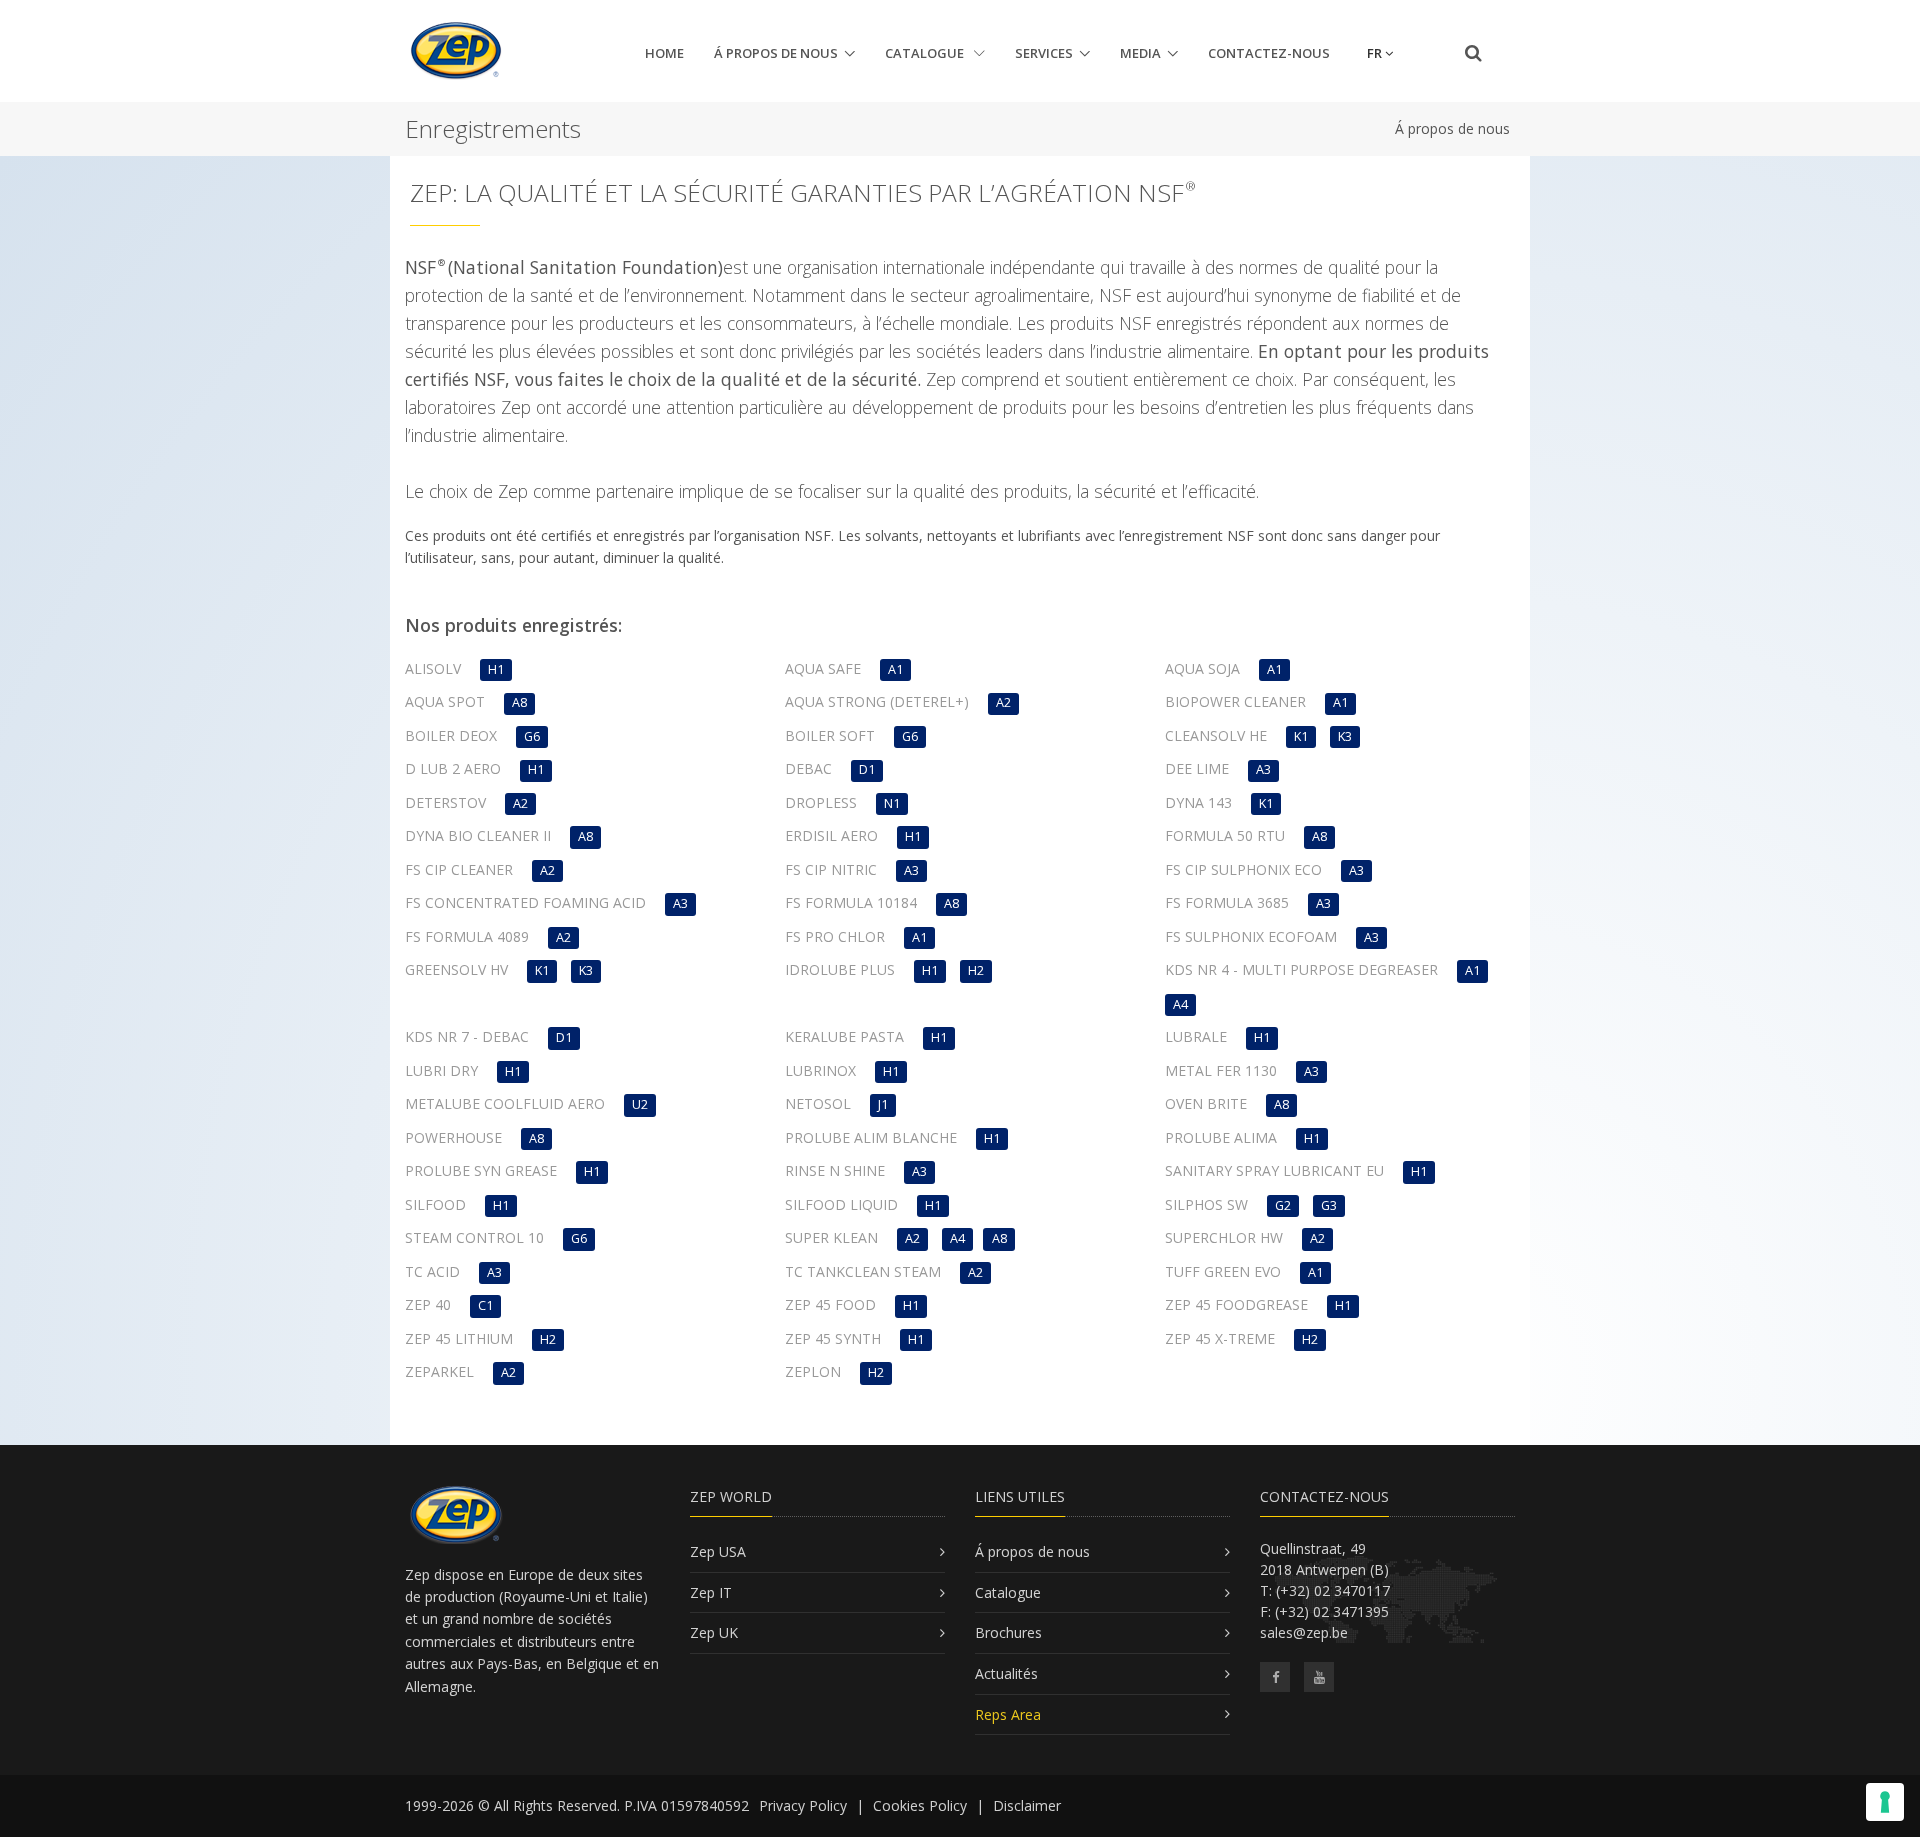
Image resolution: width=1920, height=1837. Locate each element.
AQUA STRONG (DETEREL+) (877, 701)
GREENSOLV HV (456, 969)
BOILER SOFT (830, 735)
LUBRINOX (820, 1070)
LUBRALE (1196, 1036)
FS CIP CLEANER (459, 869)
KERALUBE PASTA (844, 1036)
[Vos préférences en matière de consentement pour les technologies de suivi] (1885, 1802)
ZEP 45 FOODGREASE (1236, 1304)
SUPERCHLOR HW (1224, 1237)
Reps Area (1008, 1714)
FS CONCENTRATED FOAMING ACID (525, 902)
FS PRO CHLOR (835, 936)
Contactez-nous (1269, 53)
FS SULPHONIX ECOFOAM (1251, 936)
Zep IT (711, 1592)
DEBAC (808, 768)
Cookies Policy (920, 1805)
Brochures (1008, 1632)
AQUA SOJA (1202, 668)
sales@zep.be (1304, 1632)
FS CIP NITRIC (831, 869)
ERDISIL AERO (831, 835)
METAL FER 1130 (1221, 1070)
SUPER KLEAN (831, 1237)
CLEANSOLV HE (1216, 735)
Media (1140, 53)
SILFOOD (435, 1204)
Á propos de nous (776, 53)
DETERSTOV (445, 802)
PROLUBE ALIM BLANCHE (871, 1137)
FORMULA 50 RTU (1225, 835)
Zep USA (718, 1551)
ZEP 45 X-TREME (1220, 1338)
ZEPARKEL (439, 1371)
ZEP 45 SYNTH (833, 1338)
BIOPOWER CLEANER (1235, 701)
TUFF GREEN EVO (1223, 1271)
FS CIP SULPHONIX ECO (1243, 869)
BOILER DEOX (451, 735)
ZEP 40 (428, 1304)
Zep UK (714, 1632)
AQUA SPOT (445, 701)
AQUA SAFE (823, 668)
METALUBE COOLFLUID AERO (505, 1103)
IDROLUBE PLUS (840, 969)
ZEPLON (813, 1371)
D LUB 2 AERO (453, 768)
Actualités (1006, 1673)
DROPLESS (821, 802)
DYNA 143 (1198, 802)
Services (1044, 53)
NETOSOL (818, 1103)
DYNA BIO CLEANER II (478, 835)
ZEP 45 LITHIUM (459, 1338)
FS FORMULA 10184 (851, 902)
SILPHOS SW (1206, 1204)
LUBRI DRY (441, 1070)
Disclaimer (1027, 1805)
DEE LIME (1197, 768)
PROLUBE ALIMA (1221, 1137)
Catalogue (926, 53)
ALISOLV (433, 668)
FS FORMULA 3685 (1227, 902)
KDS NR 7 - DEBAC (467, 1036)
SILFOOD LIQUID (841, 1204)
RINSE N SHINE (835, 1170)
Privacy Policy (803, 1805)
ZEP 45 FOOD (830, 1304)
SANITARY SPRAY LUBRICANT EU (1274, 1170)
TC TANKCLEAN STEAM (863, 1271)
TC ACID (432, 1271)
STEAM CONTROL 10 (474, 1237)
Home (664, 53)
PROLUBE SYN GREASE (481, 1170)
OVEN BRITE (1206, 1103)
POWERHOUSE (453, 1137)
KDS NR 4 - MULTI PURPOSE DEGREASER (1301, 969)
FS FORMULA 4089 (467, 936)
